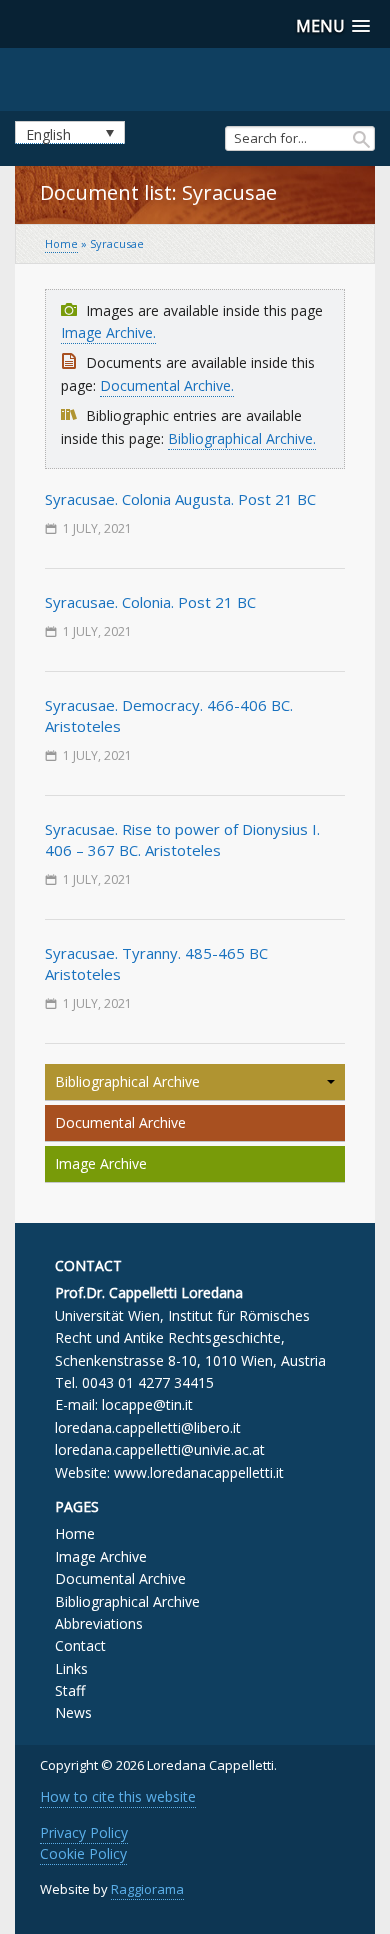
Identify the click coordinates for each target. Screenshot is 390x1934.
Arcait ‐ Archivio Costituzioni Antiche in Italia (195, 77)
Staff (70, 1690)
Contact (80, 1645)
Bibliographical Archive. (242, 438)
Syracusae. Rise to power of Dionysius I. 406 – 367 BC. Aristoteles (182, 839)
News (73, 1712)
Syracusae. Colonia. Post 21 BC (150, 602)
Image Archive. (108, 332)
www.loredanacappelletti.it (199, 1472)
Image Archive (101, 1163)
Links (71, 1668)
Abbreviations (99, 1623)
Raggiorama (147, 1889)
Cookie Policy (83, 1853)
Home (61, 243)
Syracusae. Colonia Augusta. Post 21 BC (180, 499)
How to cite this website (118, 1796)
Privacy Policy (84, 1832)
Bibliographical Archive (127, 1081)
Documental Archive (120, 1122)
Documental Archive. (167, 385)
